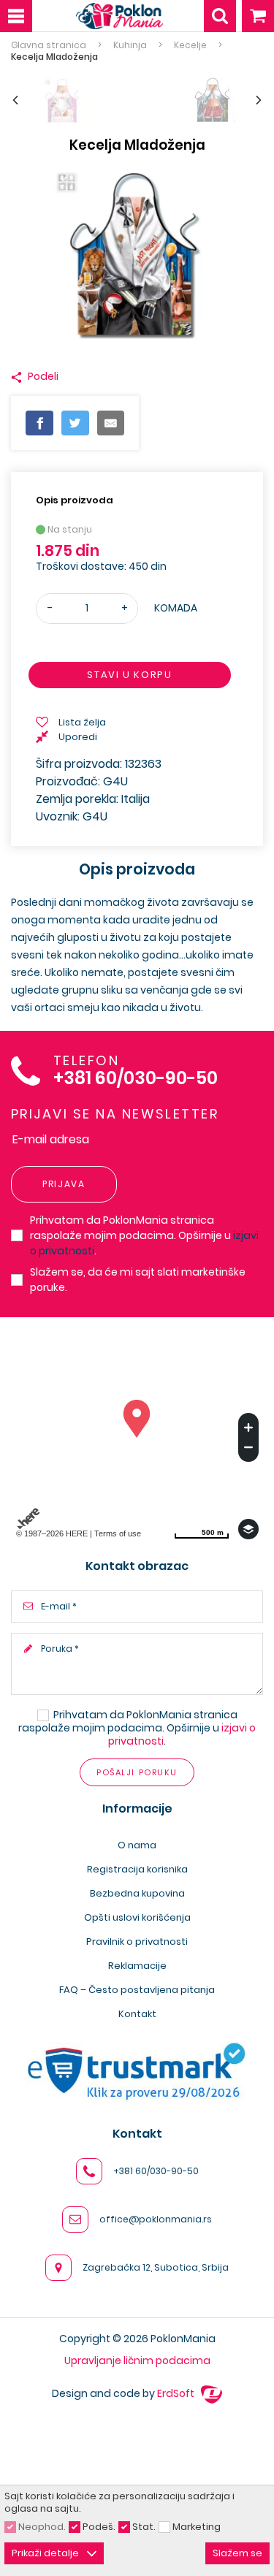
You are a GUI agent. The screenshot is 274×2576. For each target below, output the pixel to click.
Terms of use (118, 1533)
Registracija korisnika (137, 1869)
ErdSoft (177, 2393)
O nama (137, 1845)
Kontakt (137, 2014)
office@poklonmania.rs (156, 2219)
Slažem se (237, 2553)
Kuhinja (130, 45)
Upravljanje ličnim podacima (137, 2360)
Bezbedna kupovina (137, 1893)
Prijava (64, 1184)
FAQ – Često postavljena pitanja (137, 1990)
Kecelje (190, 45)
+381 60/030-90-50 (136, 1079)
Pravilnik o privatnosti (137, 1941)
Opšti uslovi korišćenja (137, 1917)
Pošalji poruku (137, 1772)
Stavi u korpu (129, 675)
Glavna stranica (49, 45)
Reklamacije (137, 1966)
